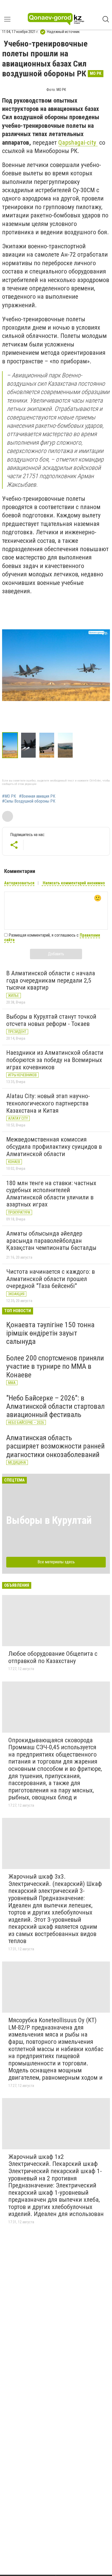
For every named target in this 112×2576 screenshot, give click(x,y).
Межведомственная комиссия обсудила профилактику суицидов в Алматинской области (54, 1147)
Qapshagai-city (78, 143)
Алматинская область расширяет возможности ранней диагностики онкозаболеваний (55, 1446)
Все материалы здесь (56, 1562)
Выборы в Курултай (49, 1520)
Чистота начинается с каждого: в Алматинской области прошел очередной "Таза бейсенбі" (51, 1279)
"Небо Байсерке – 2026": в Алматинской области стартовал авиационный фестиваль (55, 1406)
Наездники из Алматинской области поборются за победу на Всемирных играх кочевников (55, 1060)
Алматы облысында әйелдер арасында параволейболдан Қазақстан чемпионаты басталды (51, 1241)
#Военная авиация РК (37, 796)
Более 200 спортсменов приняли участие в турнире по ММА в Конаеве (55, 1366)
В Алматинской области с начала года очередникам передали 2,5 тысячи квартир (51, 980)
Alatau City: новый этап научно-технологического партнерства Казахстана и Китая (48, 1103)
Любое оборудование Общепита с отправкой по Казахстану (53, 1657)
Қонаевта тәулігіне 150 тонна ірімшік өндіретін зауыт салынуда (50, 1333)
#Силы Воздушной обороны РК (29, 801)
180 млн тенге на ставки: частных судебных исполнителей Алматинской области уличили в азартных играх (51, 1194)
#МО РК (9, 796)
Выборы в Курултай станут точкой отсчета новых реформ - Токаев (51, 1020)
